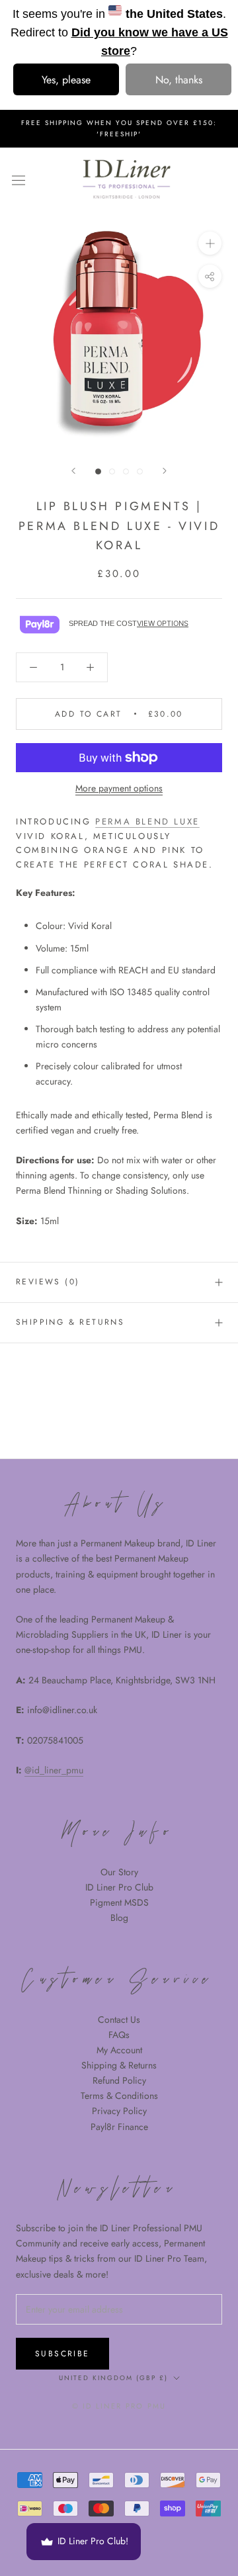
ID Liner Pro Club (119, 1887)
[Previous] (73, 471)
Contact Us (119, 2020)
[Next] (165, 471)
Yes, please (66, 80)
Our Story (119, 1872)
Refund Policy (119, 2080)
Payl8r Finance (119, 2127)
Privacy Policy (119, 2111)
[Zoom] (210, 243)
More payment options (119, 788)
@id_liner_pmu (54, 1770)
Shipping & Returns (119, 2065)
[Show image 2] (112, 471)
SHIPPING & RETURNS (70, 1322)
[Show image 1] (98, 471)
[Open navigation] (19, 179)
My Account (119, 2050)
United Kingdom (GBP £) (113, 2378)
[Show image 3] (126, 471)
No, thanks (179, 80)
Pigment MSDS (119, 1902)
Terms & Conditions (119, 2096)
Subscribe (62, 2354)
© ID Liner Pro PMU (119, 2406)
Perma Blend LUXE (147, 822)
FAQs (119, 2035)
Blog (119, 1918)
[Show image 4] (140, 471)
